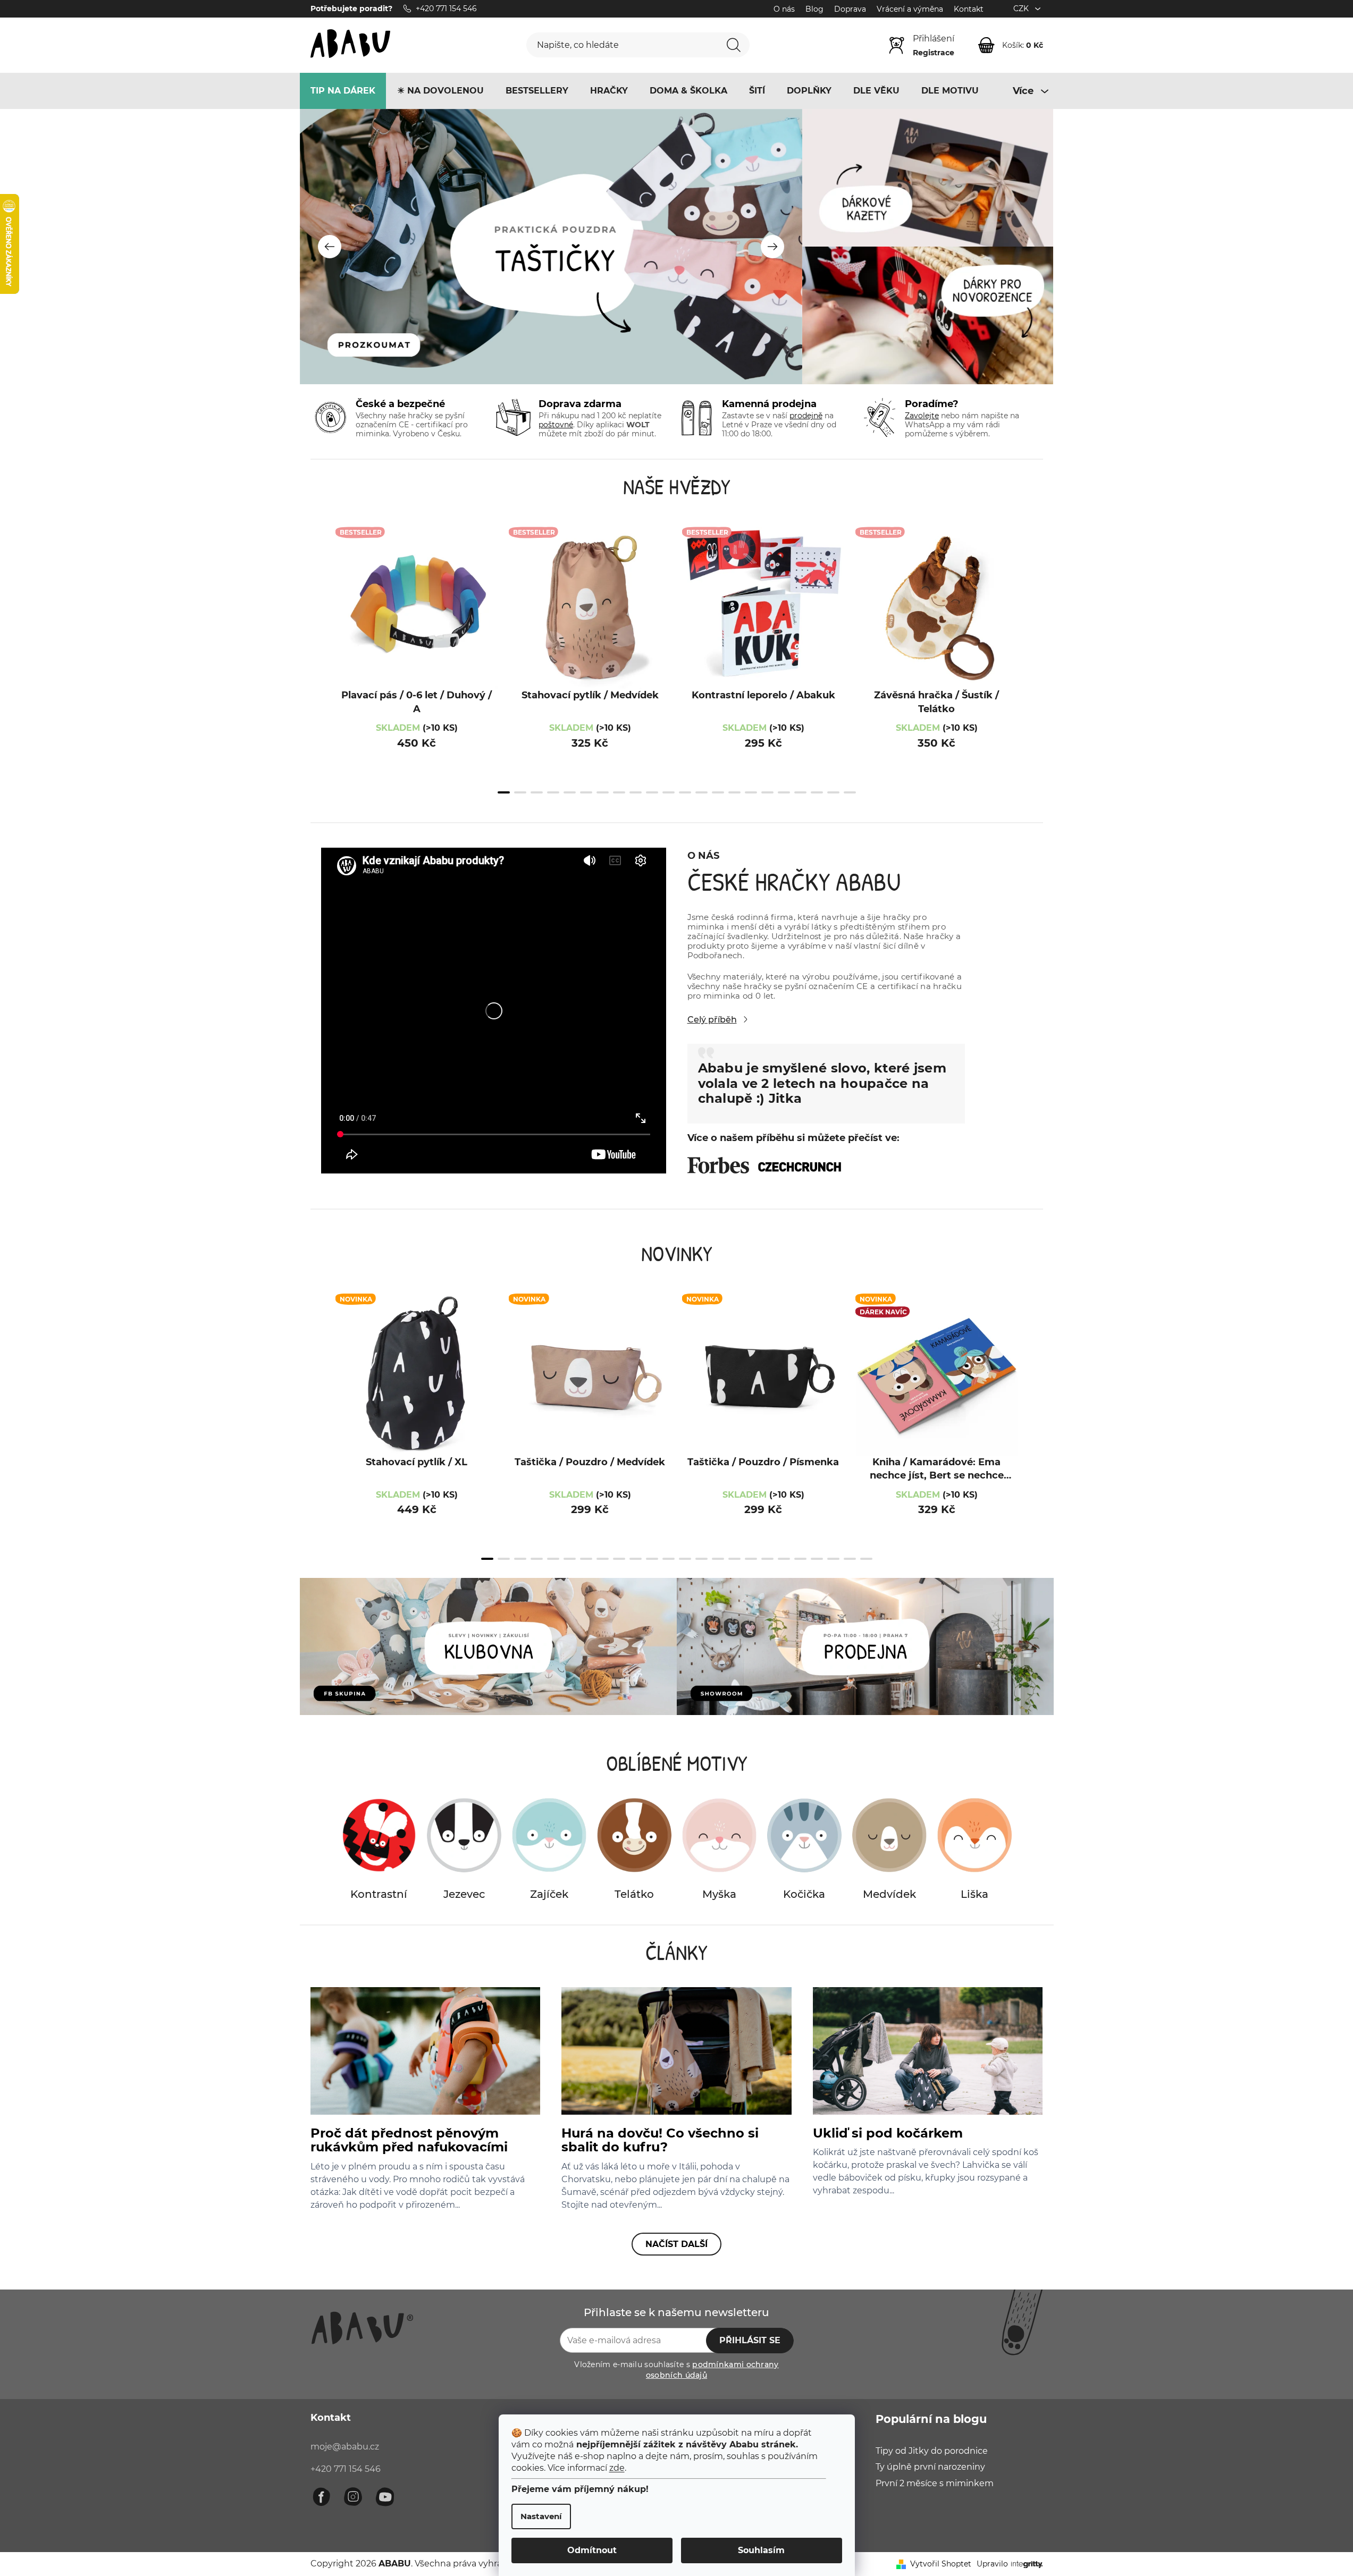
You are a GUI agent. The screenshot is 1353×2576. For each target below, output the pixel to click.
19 (817, 792)
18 (800, 792)
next (1032, 661)
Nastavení (541, 2516)
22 (850, 1559)
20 (833, 792)
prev (321, 661)
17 (784, 792)
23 (866, 1559)
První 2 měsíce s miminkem (935, 2483)
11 (685, 792)
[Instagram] (353, 2497)
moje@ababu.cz (345, 2447)
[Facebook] (321, 2497)
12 (701, 792)
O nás (784, 9)
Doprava (850, 9)
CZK (1022, 9)
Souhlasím (761, 2550)
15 (751, 792)
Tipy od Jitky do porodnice (932, 2451)
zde (617, 2468)
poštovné (556, 425)
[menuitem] (343, 91)
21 (850, 792)
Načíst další (676, 2244)
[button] (330, 247)
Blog (814, 9)
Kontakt (969, 9)
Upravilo (992, 2564)
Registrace (934, 53)
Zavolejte (922, 416)
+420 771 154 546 (346, 2469)
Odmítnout (592, 2550)
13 (718, 792)
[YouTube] (385, 2497)
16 (767, 792)
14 (734, 792)
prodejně (806, 416)
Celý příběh (712, 1020)
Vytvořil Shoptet (941, 2564)
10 (669, 792)
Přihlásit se (750, 2340)
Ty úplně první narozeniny (930, 2467)
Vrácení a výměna (910, 9)
